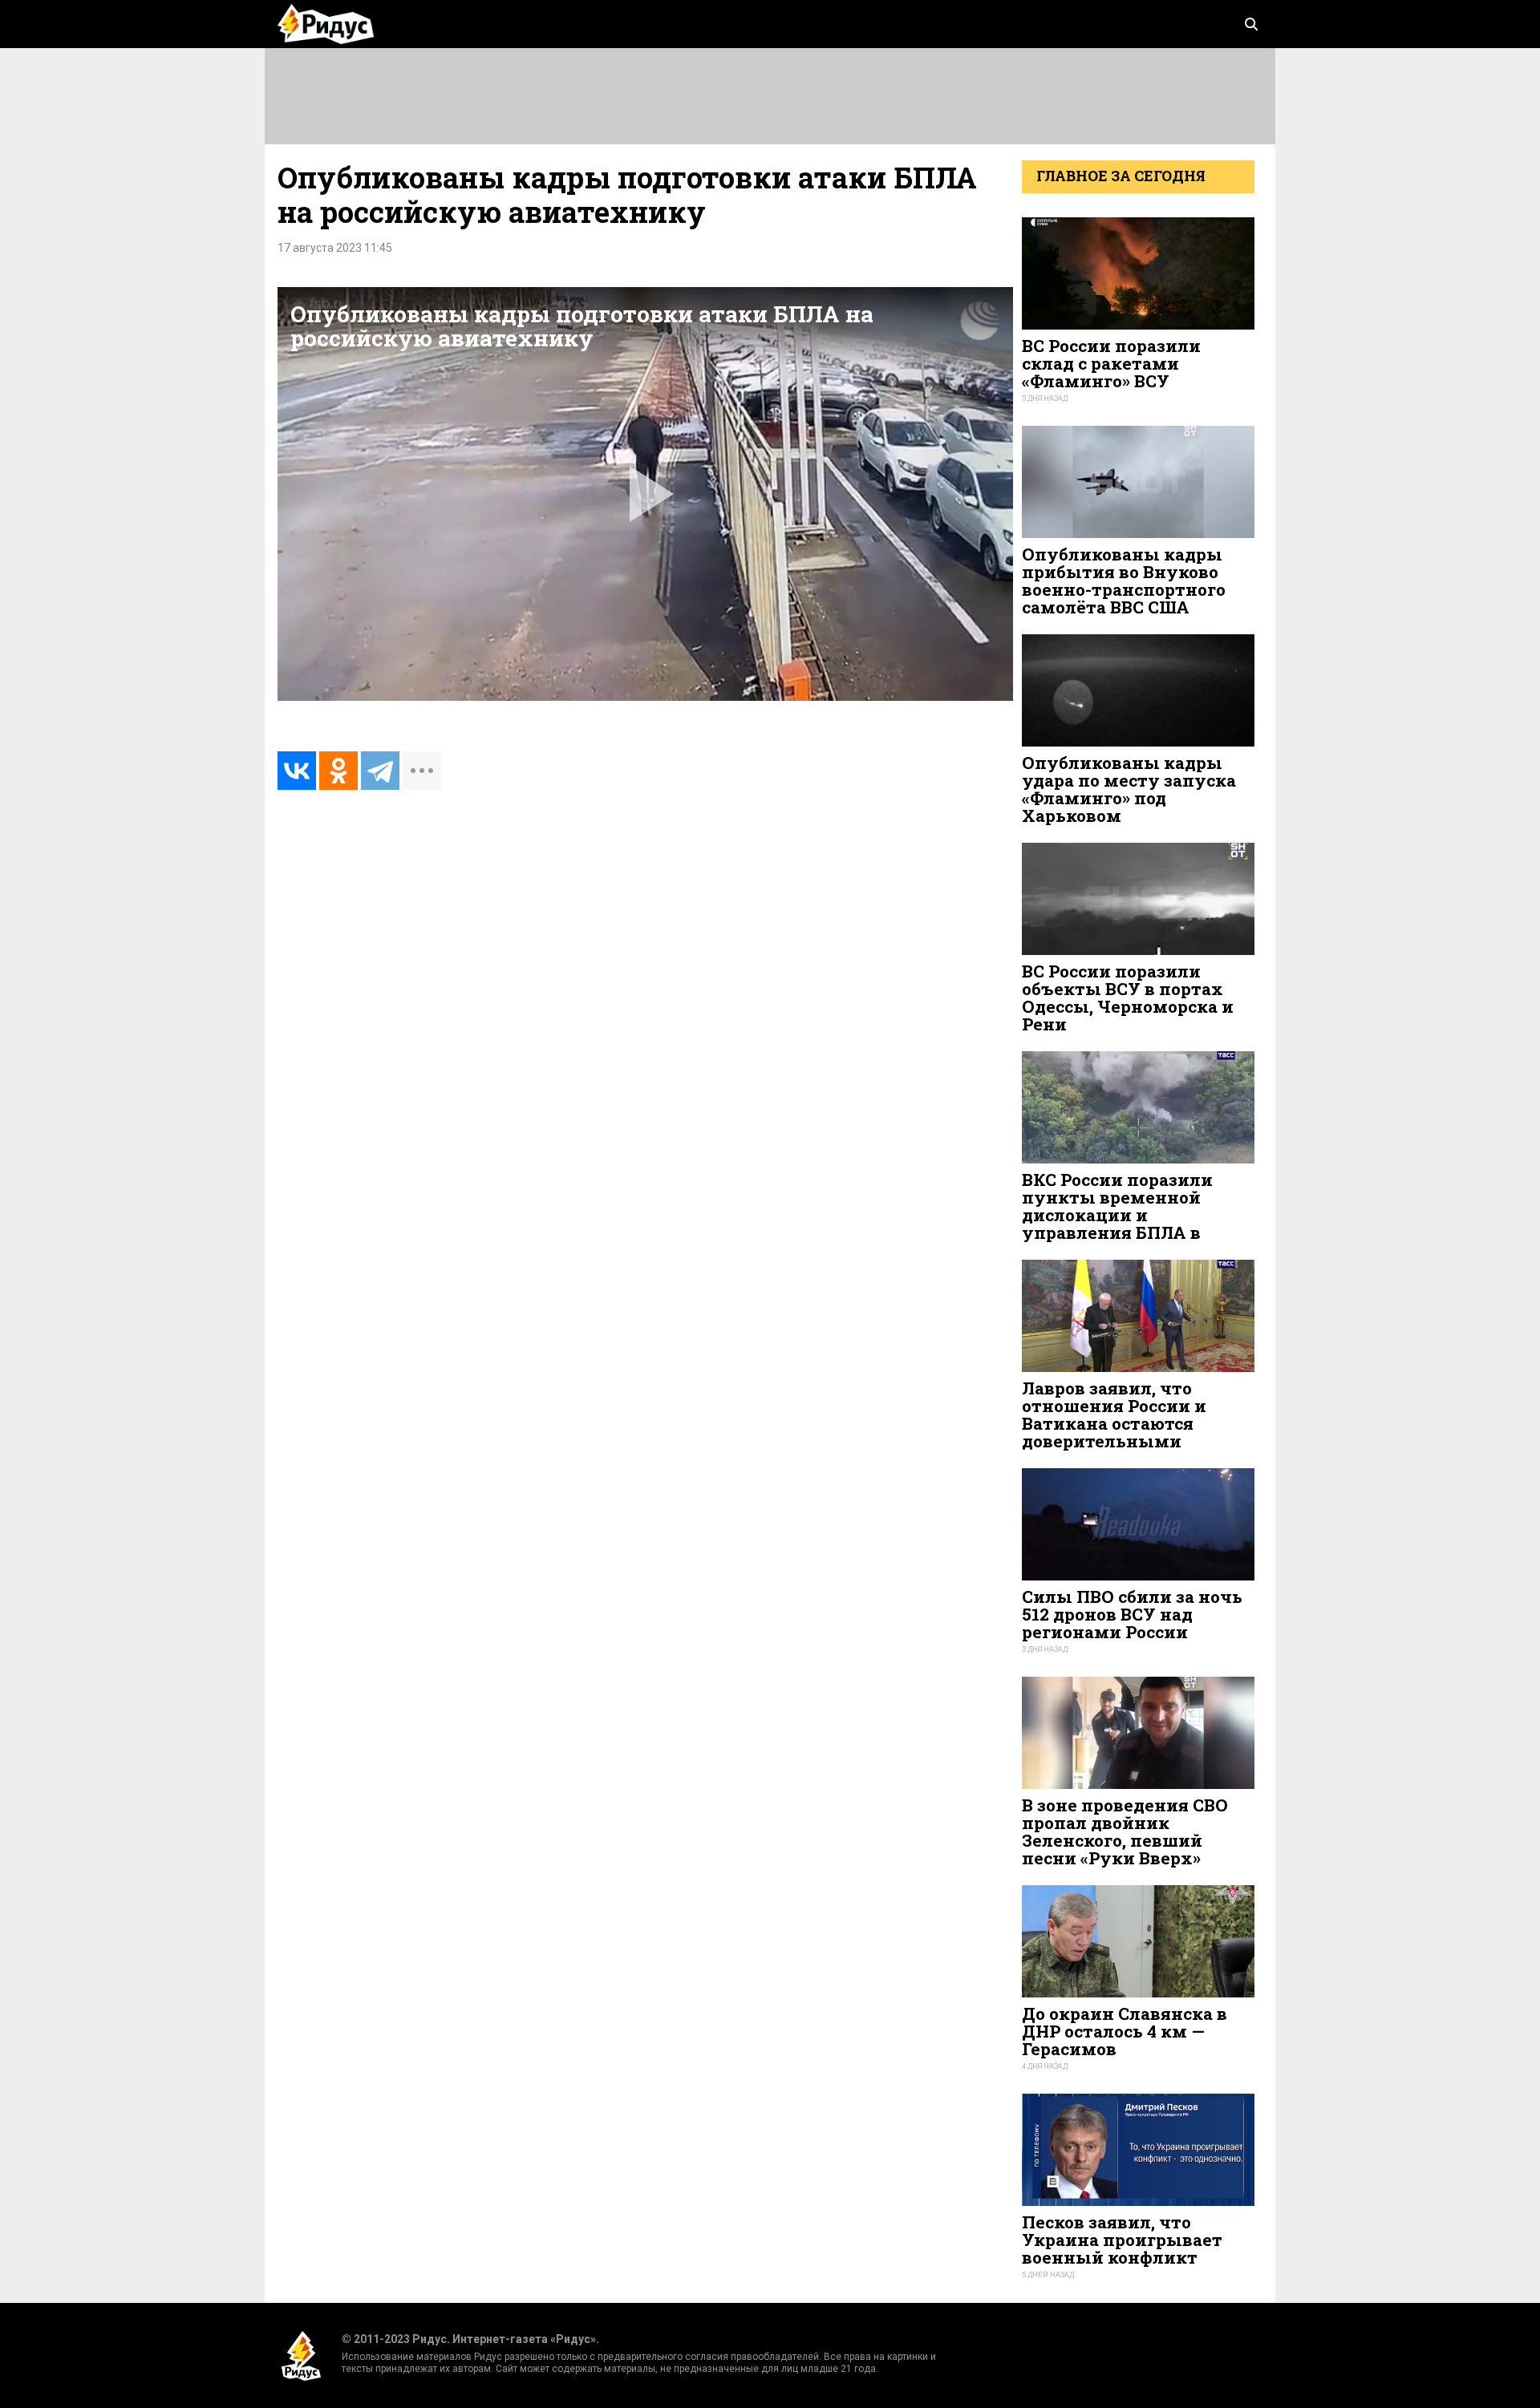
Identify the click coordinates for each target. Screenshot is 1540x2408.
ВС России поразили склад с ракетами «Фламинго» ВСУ (1111, 363)
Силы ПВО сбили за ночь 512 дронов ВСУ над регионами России (1132, 1614)
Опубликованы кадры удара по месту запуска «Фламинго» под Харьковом (1129, 789)
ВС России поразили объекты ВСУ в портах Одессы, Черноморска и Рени (1128, 998)
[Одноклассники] (338, 771)
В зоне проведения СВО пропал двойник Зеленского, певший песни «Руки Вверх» (1125, 1832)
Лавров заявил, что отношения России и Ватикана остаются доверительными (1114, 1415)
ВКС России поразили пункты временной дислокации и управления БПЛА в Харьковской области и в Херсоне (1133, 1224)
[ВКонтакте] (297, 771)
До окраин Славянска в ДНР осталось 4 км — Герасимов (1125, 2031)
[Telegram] (380, 771)
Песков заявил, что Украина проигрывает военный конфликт (1122, 2240)
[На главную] (326, 24)
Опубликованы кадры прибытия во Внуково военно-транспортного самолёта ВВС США (1124, 581)
